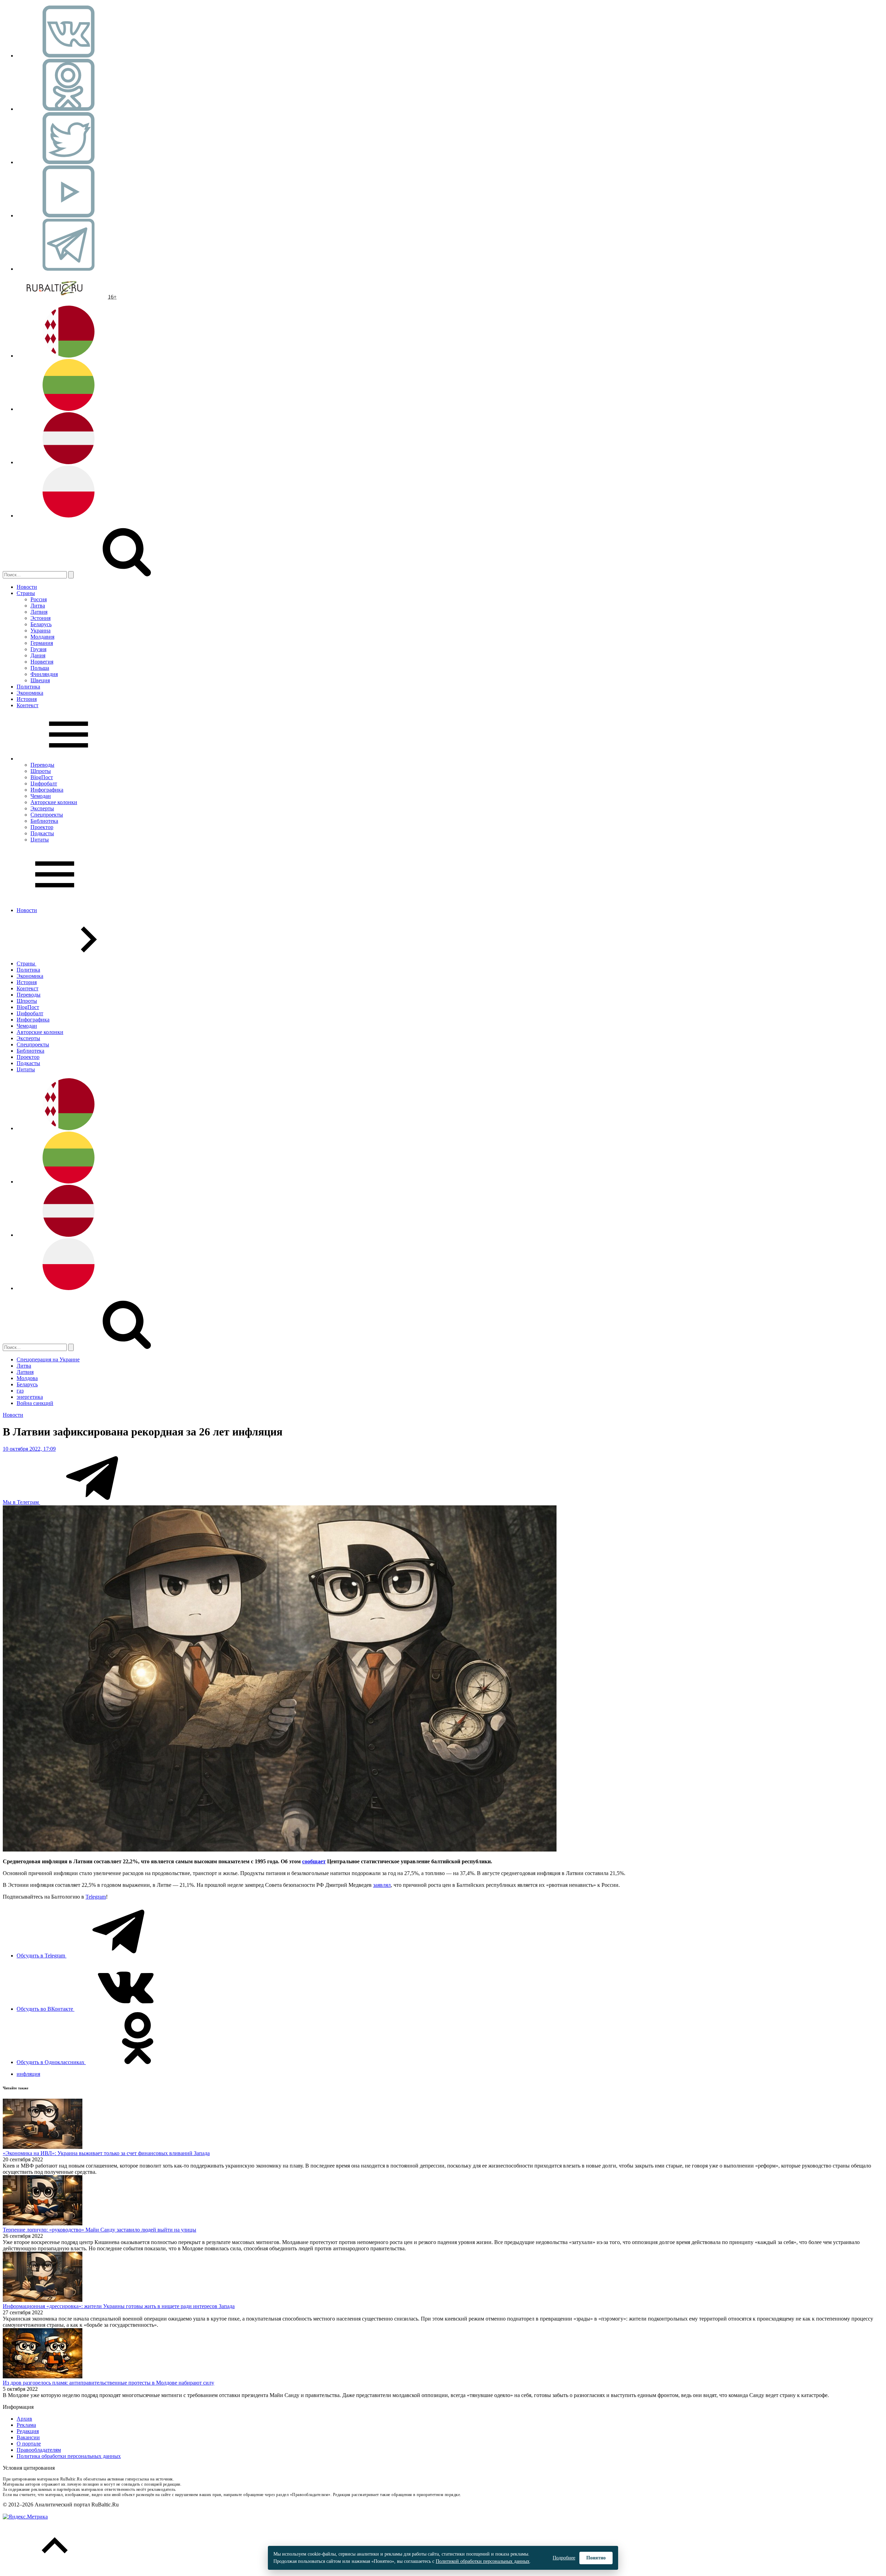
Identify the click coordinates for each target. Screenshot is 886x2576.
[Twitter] (69, 162)
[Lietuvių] (69, 409)
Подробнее (564, 2558)
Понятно (596, 2558)
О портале (29, 2444)
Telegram (96, 1897)
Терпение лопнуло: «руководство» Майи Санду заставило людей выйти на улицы (100, 2230)
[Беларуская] (69, 356)
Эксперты (42, 808)
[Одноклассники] (69, 109)
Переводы (42, 765)
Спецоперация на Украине (48, 1359)
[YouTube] (69, 215)
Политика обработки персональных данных (69, 2456)
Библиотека (44, 821)
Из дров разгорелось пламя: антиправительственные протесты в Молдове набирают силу (109, 2383)
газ (20, 1391)
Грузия (38, 649)
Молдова (27, 1378)
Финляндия (44, 674)
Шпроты (41, 771)
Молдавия (42, 637)
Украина (40, 631)
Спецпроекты (47, 815)
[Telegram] (69, 269)
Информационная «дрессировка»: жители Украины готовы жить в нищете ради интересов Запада (119, 2306)
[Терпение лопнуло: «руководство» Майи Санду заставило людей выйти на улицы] (43, 2223)
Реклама (26, 2425)
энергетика (30, 1397)
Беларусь (41, 624)
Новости (27, 587)
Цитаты (40, 840)
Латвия (39, 612)
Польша (40, 668)
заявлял (382, 1885)
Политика (28, 687)
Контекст (28, 705)
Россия (39, 599)
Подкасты (42, 833)
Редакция (28, 2431)
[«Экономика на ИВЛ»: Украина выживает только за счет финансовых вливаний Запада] (43, 2147)
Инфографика (47, 790)
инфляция (28, 2074)
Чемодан (41, 796)
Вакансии (28, 2437)
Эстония (40, 618)
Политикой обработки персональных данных (483, 2561)
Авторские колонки (54, 802)
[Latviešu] (69, 462)
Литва (38, 606)
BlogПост (42, 777)
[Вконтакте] (69, 56)
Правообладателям (39, 2450)
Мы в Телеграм (21, 1502)
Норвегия (42, 662)
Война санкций (35, 1403)
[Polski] (69, 516)
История (27, 699)
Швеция (40, 680)
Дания (38, 655)
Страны (26, 593)
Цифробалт (44, 783)
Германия (42, 643)
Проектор (42, 827)
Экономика (30, 693)
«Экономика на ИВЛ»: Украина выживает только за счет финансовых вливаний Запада (106, 2153)
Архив (24, 2419)
